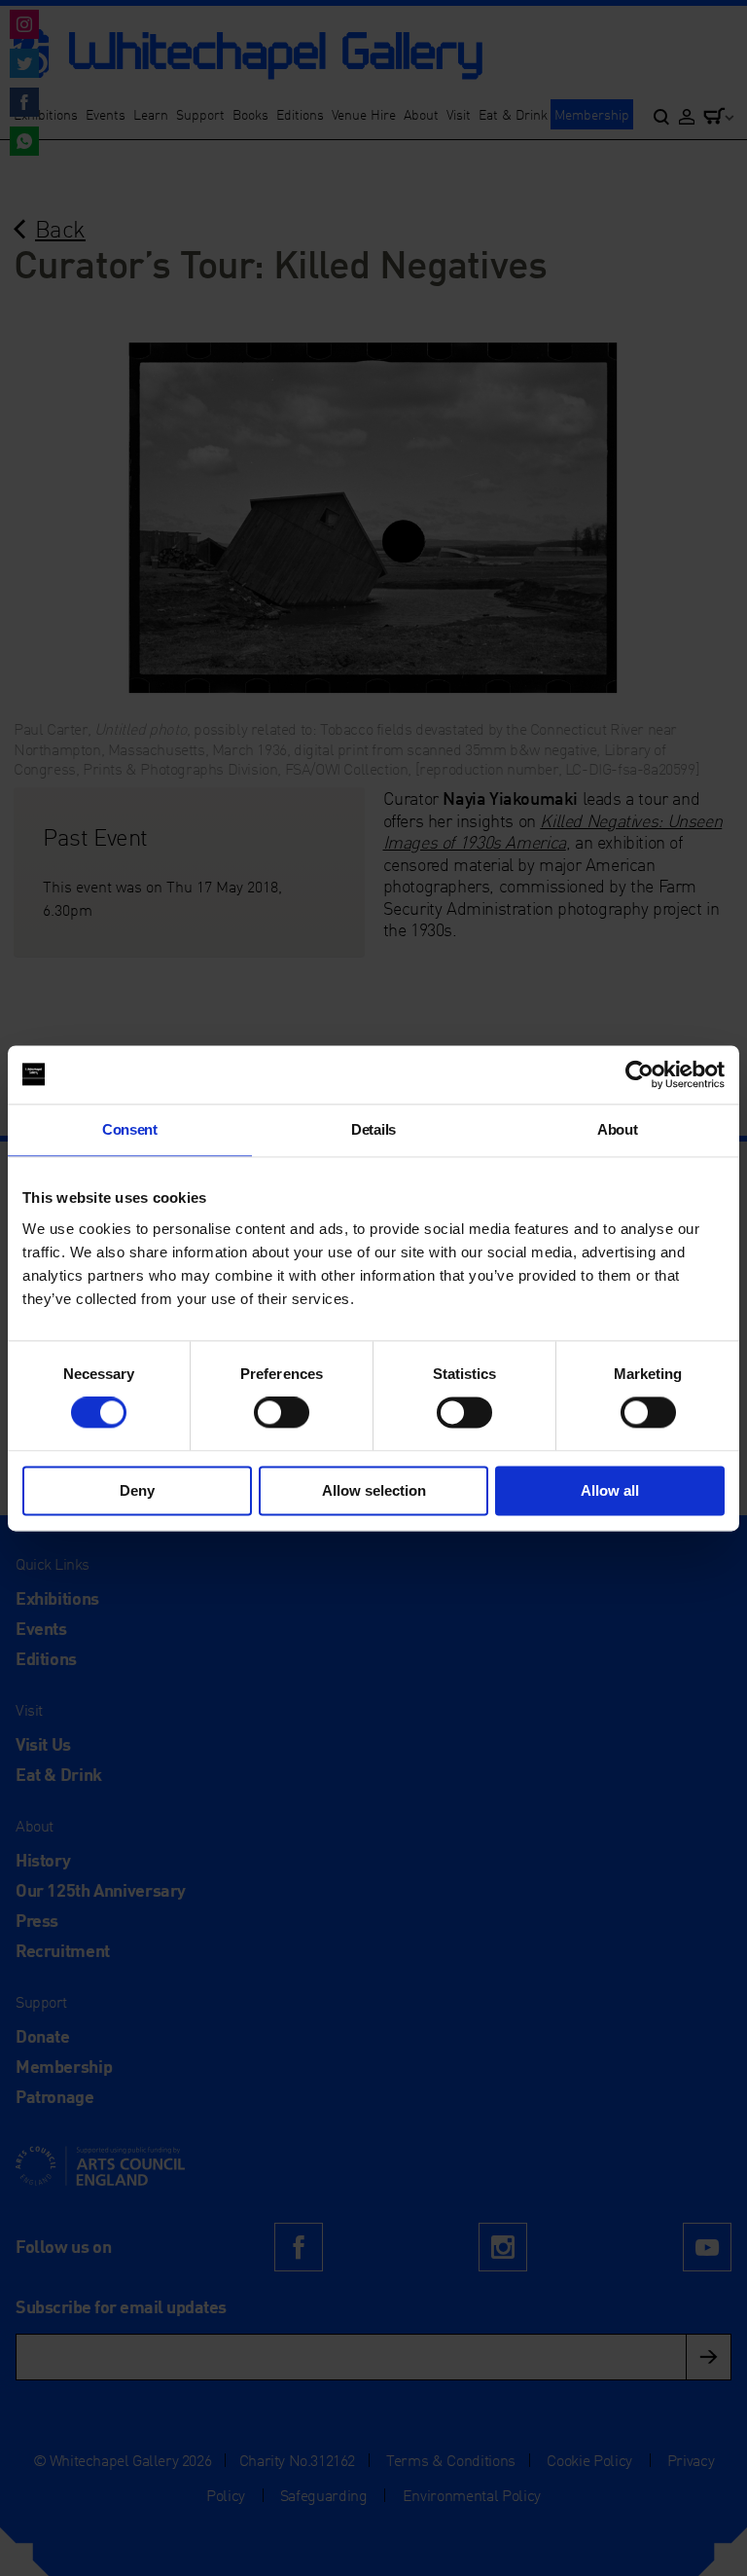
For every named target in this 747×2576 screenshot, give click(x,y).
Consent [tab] (130, 1129)
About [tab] (617, 1129)
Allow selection (374, 1490)
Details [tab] (373, 1129)
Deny (137, 1490)
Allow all (610, 1490)
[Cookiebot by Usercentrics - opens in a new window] (640, 1074)
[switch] (282, 1413)
